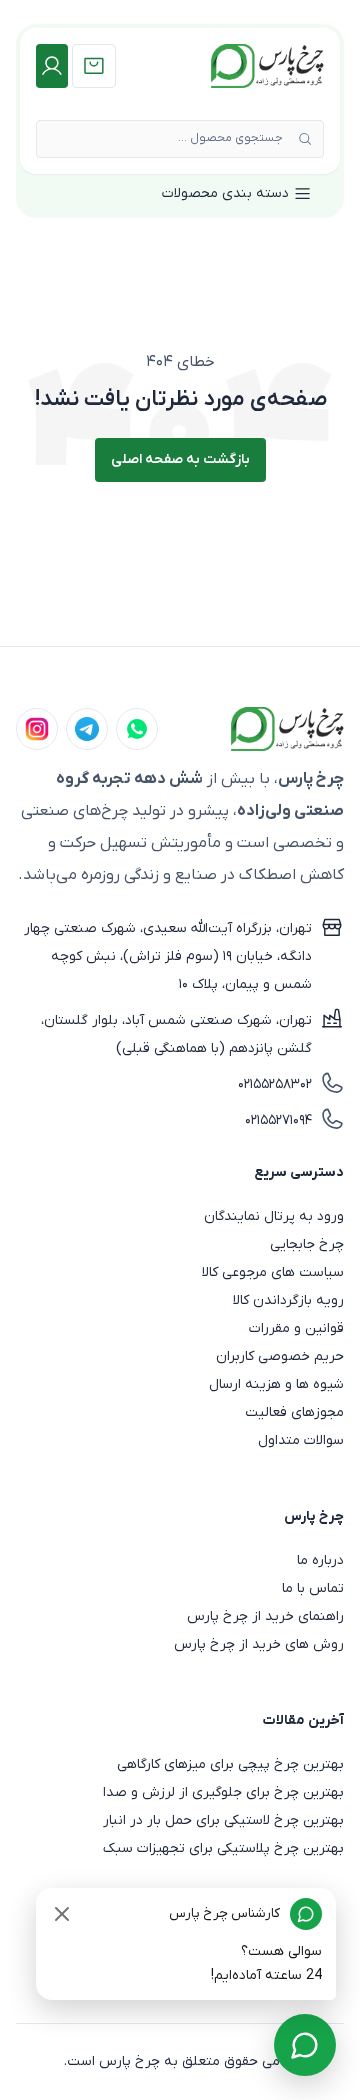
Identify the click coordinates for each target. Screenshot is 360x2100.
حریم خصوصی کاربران (280, 1356)
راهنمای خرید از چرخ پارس (265, 1616)
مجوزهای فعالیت (294, 1412)
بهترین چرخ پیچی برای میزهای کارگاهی (230, 1764)
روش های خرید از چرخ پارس (259, 1644)
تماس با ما (313, 1588)
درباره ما (320, 1560)
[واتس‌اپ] (137, 729)
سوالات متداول (301, 1440)
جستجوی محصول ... (230, 138)
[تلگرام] (87, 729)
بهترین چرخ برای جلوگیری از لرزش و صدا (223, 1792)
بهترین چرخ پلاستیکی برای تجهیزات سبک (223, 1848)
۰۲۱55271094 (278, 1120)
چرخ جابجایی (307, 1244)
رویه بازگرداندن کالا (288, 1300)
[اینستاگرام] (37, 729)
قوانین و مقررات (296, 1328)
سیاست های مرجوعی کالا (273, 1272)
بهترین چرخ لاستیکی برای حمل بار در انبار (223, 1820)
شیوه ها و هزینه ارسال (276, 1384)
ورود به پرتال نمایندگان (274, 1216)
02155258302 (275, 1084)
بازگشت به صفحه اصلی (180, 459)
